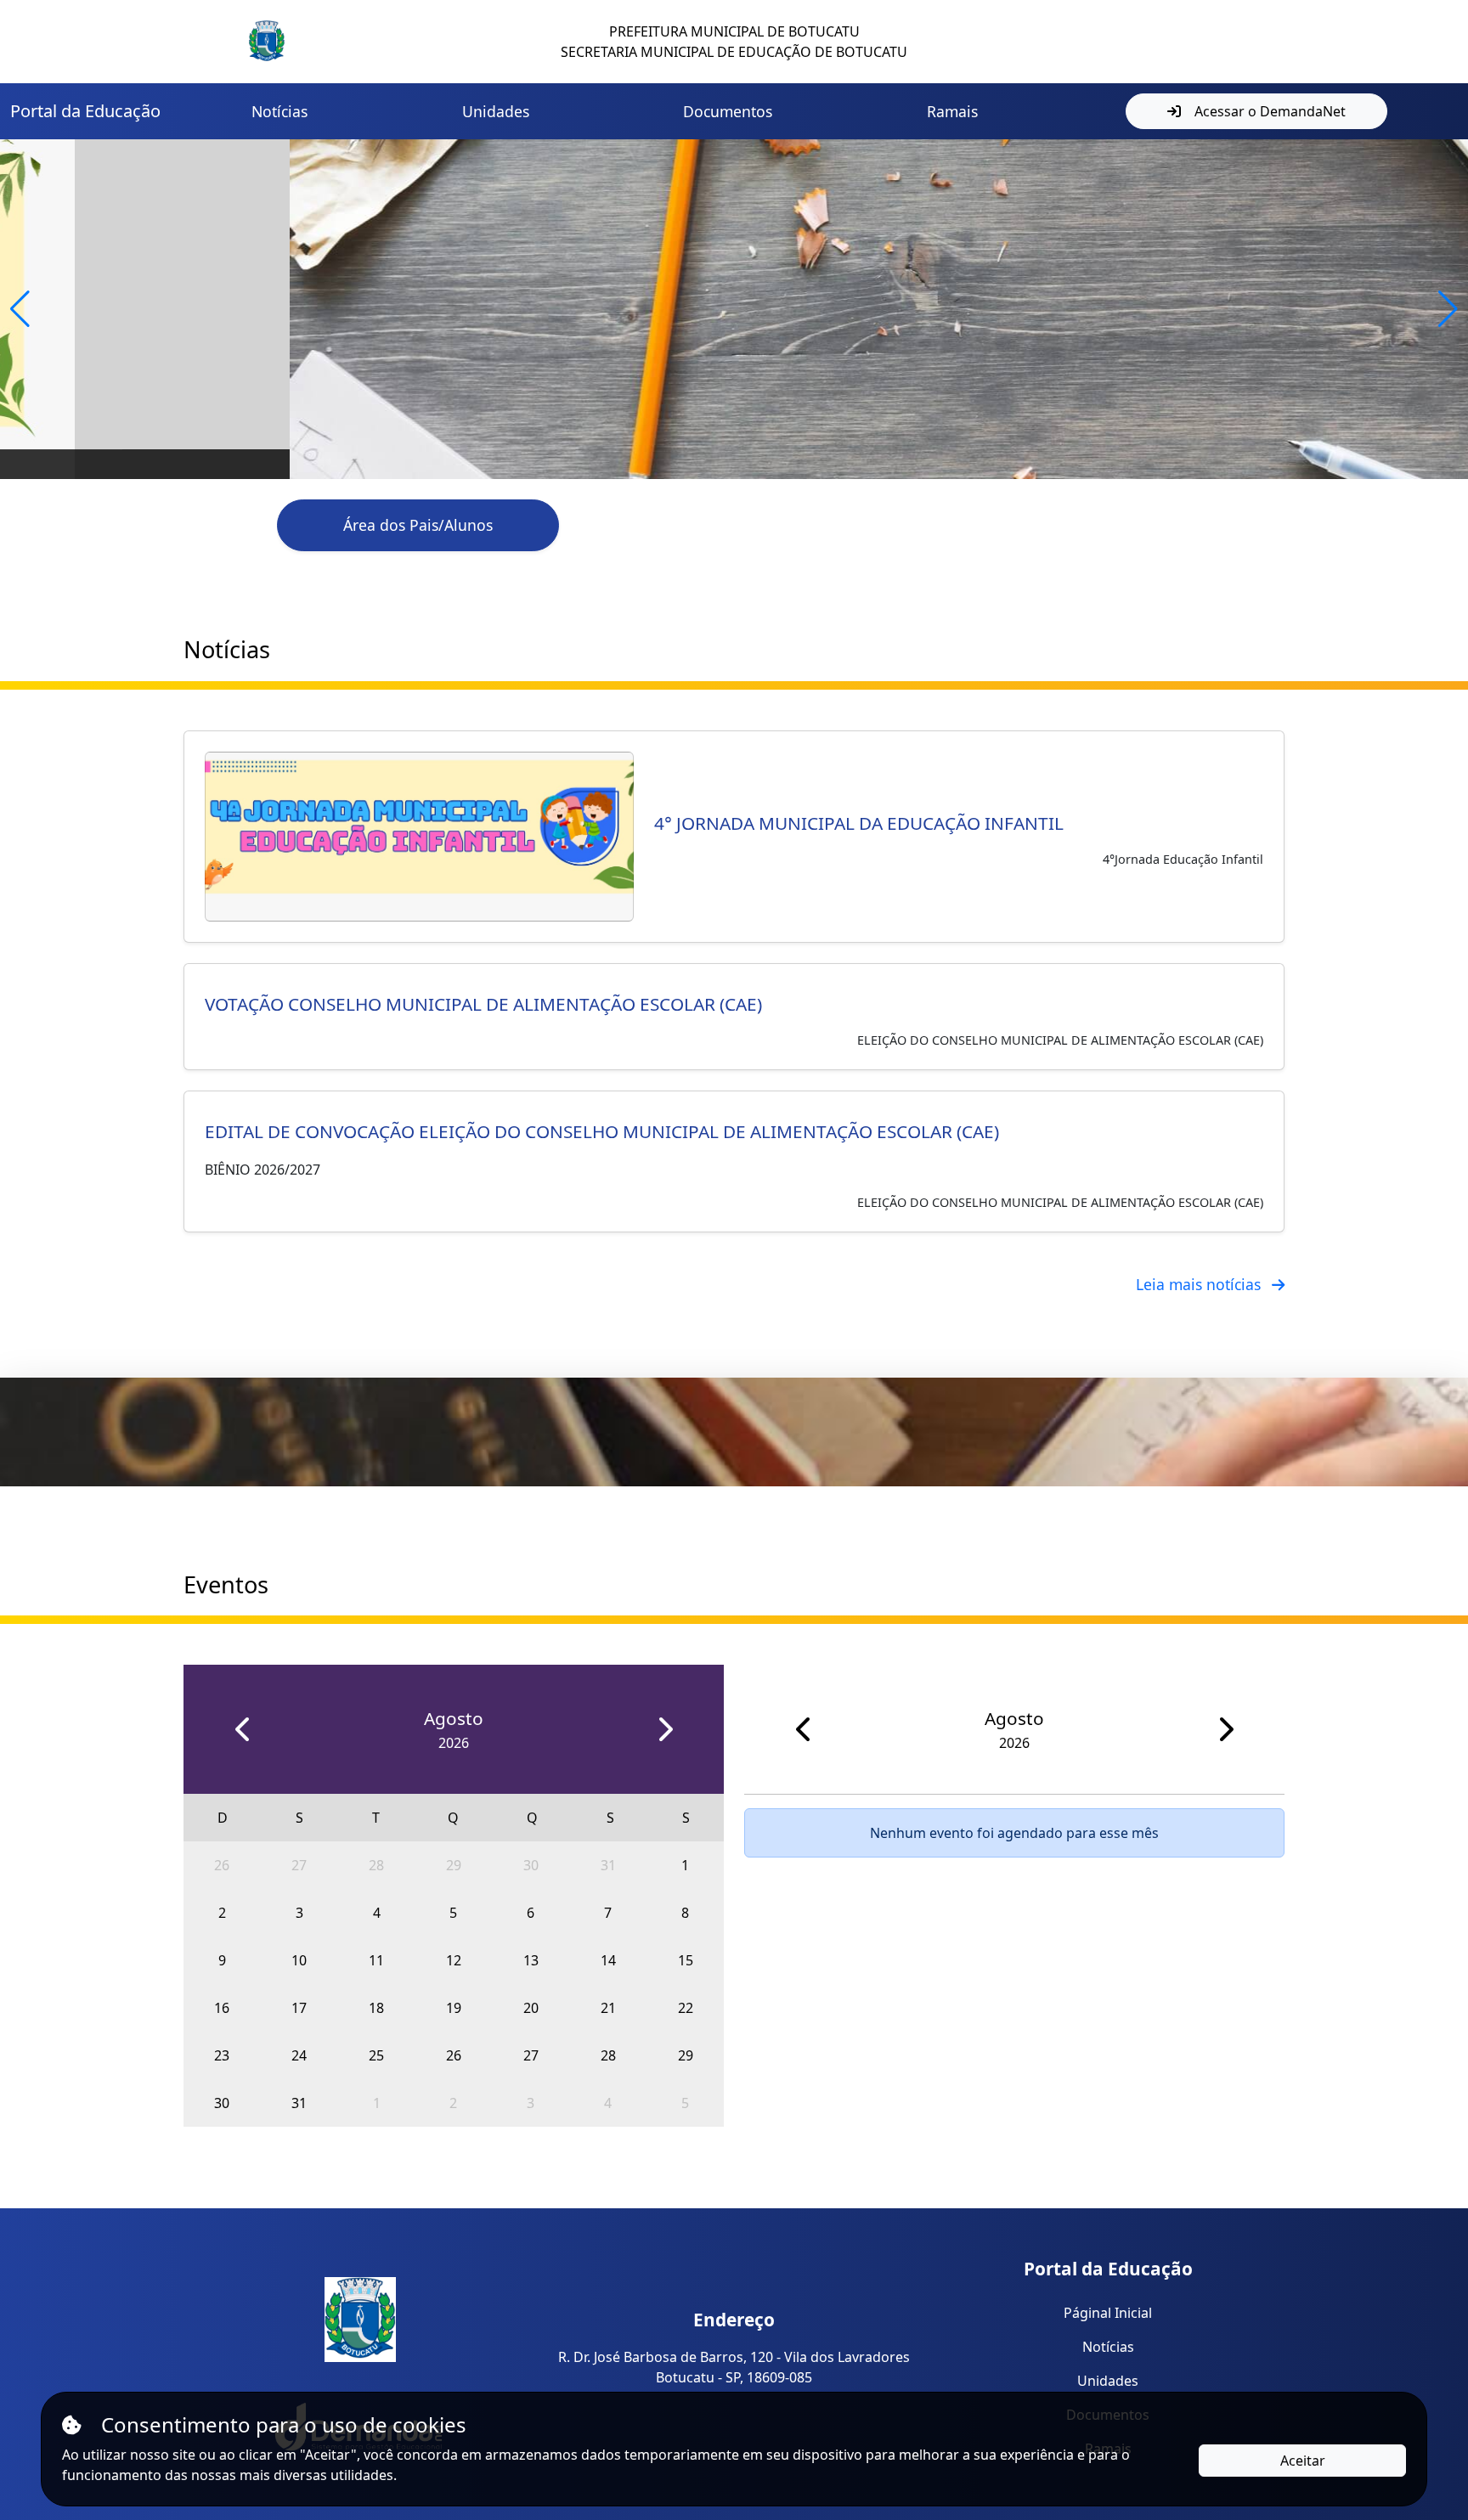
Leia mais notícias (1200, 1284)
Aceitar (1303, 2461)
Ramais (952, 111)
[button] (20, 309)
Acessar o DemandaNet (1270, 111)
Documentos (728, 111)
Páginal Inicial (1108, 2313)
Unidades (496, 111)
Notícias (279, 111)
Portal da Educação (85, 111)
